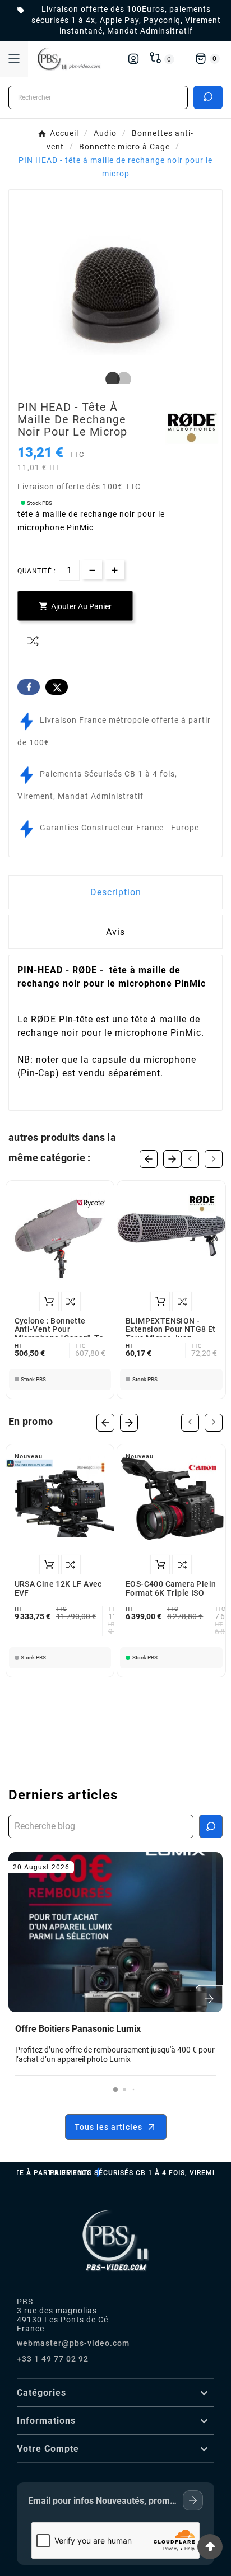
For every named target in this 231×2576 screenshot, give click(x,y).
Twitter (57, 687)
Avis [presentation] (115, 932)
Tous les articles (108, 2127)
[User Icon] (133, 59)
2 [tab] (121, 380)
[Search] (208, 97)
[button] (115, 2089)
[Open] (14, 59)
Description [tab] (116, 892)
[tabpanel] (115, 296)
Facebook (29, 687)
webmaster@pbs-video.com (73, 2343)
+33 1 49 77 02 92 (53, 2359)
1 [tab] (110, 380)
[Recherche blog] (211, 1826)
